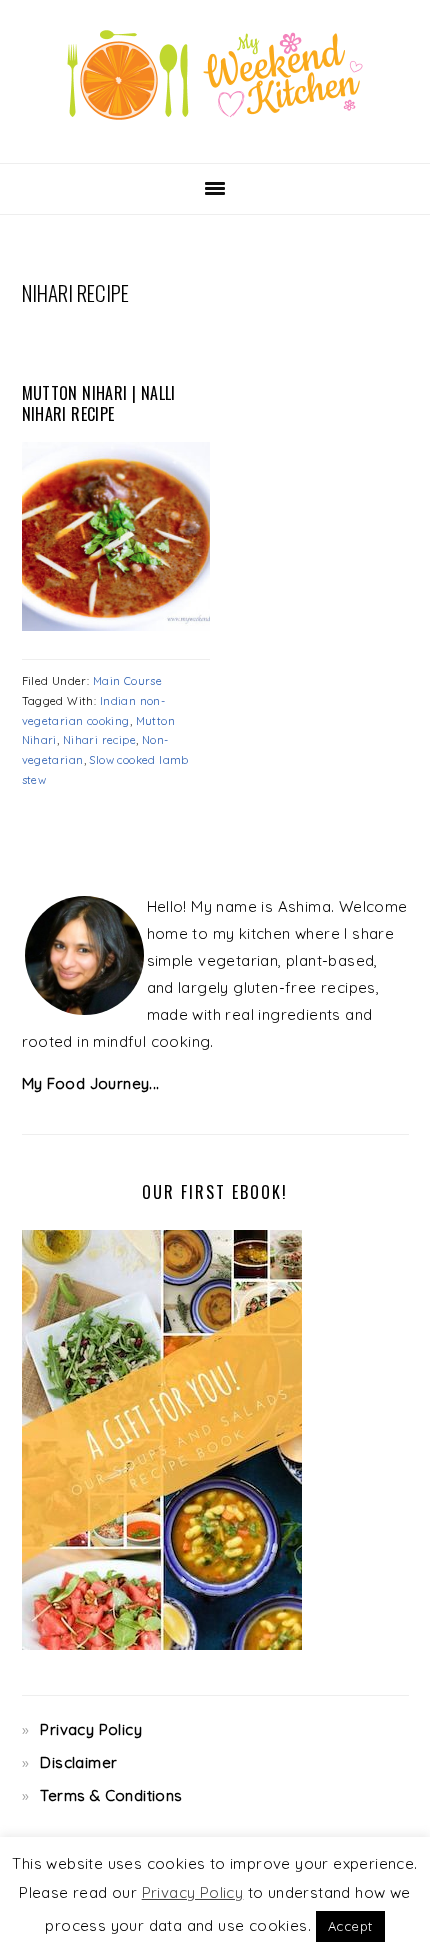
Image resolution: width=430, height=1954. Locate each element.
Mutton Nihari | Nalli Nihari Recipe (99, 403)
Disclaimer (78, 1762)
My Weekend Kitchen (215, 75)
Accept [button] (350, 1926)
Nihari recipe (99, 740)
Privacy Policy (91, 1729)
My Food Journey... (91, 1083)
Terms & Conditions (111, 1795)
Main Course (127, 681)
